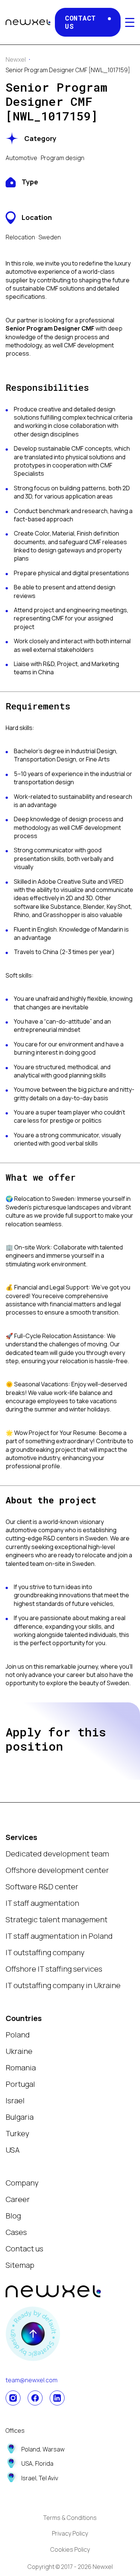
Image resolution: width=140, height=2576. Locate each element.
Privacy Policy (70, 2533)
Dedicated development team (57, 1854)
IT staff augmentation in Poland (59, 1936)
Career (18, 2199)
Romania (21, 2068)
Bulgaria (20, 2117)
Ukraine (19, 2051)
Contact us (24, 2249)
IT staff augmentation (42, 1903)
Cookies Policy (70, 2549)
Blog (13, 2216)
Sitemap (20, 2265)
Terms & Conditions (70, 2518)
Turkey (17, 2133)
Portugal (20, 2084)
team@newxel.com (32, 2380)
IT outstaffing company (45, 1952)
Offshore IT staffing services (54, 1969)
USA (13, 2150)
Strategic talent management (57, 1919)
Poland (18, 2035)
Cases (16, 2232)
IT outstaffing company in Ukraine (63, 1985)
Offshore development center (57, 1870)
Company (22, 2183)
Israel (15, 2100)
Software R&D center (42, 1887)
